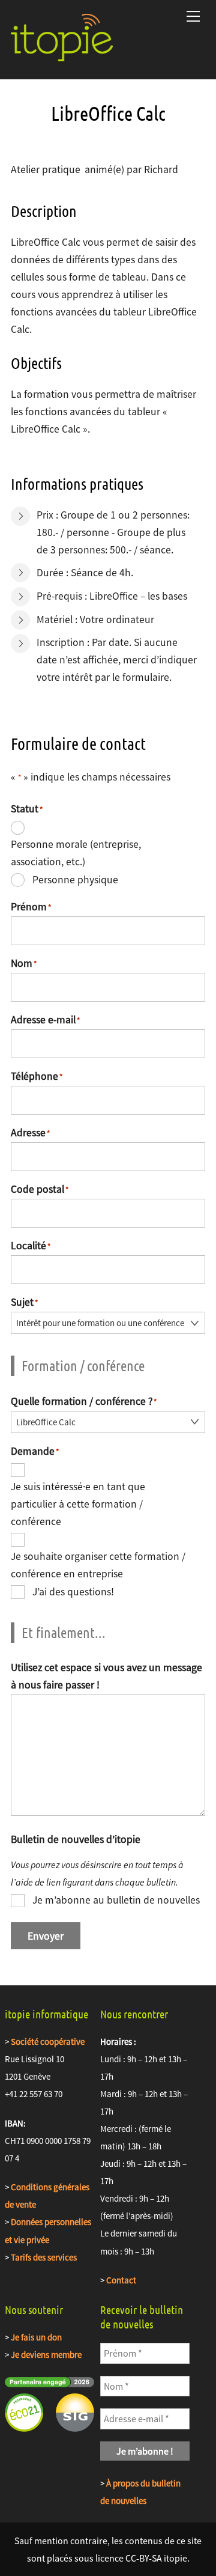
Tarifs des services (44, 2257)
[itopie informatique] (62, 56)
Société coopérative (48, 2042)
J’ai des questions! (73, 1592)
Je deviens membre (46, 2355)
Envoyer (46, 1936)
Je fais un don (36, 2337)
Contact (122, 2280)
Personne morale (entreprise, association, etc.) (76, 853)
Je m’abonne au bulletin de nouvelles (116, 1900)
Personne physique (75, 880)
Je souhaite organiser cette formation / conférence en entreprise (98, 1565)
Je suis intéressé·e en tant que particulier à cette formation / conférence (78, 1504)
